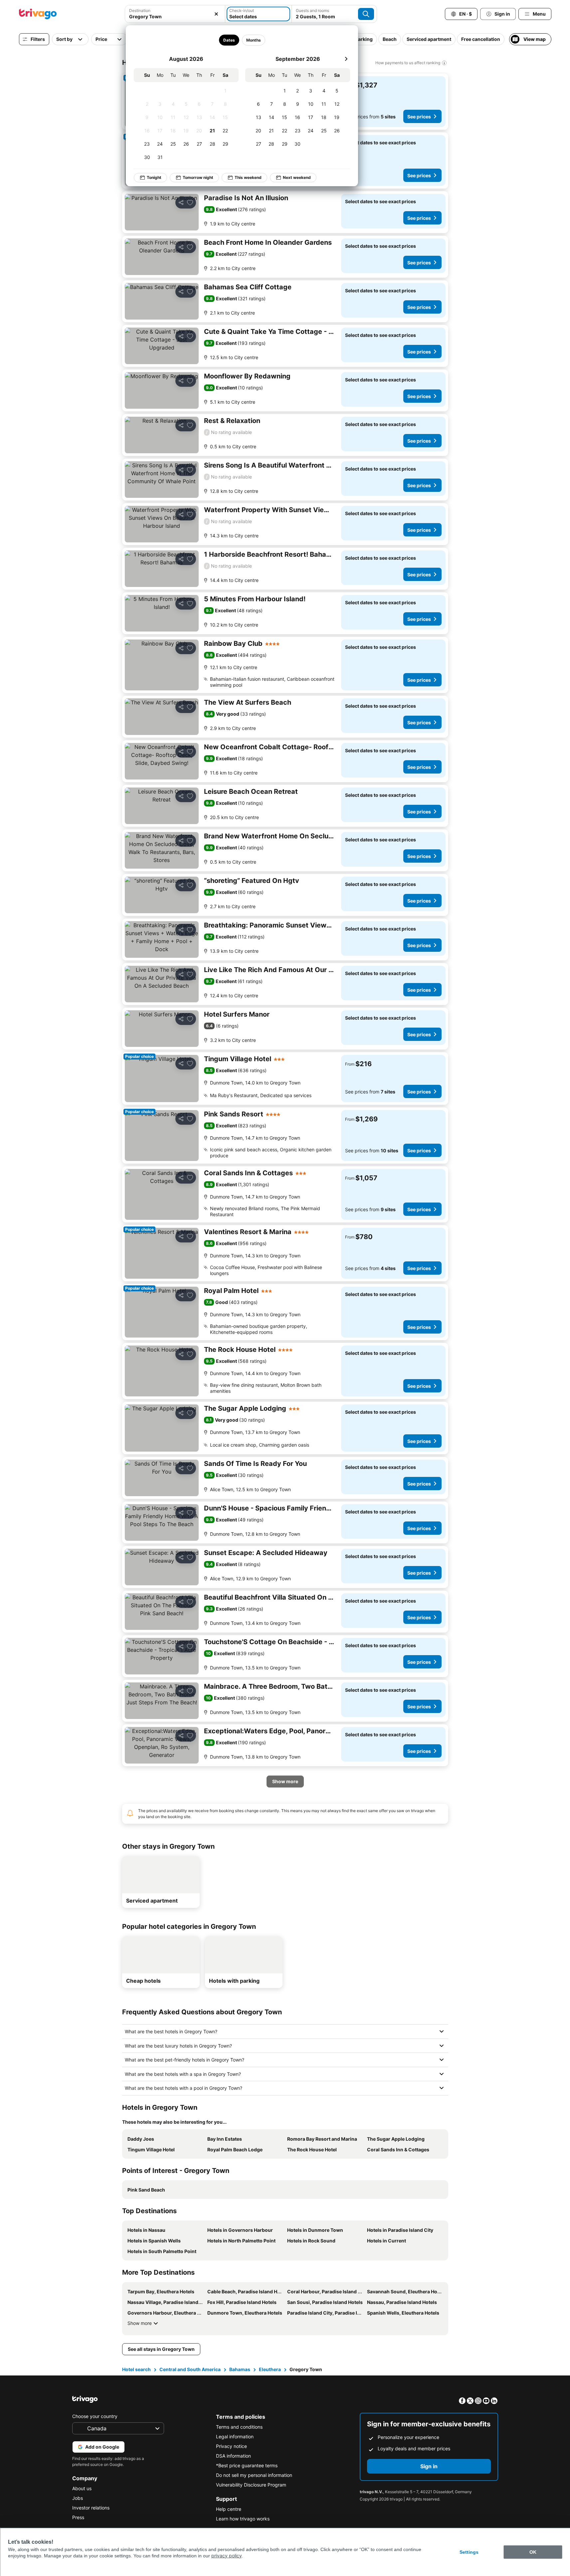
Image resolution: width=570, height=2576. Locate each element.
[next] (346, 59)
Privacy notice (231, 2446)
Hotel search (136, 2369)
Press (78, 2517)
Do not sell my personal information (254, 2475)
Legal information (235, 2436)
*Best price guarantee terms (247, 2465)
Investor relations (91, 2508)
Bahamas (240, 2369)
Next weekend (297, 177)
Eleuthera (270, 2369)
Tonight (154, 177)
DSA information (233, 2456)
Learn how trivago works (243, 2519)
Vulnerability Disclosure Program (251, 2485)
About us (82, 2488)
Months (253, 40)
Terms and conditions (239, 2427)
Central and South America (190, 2369)
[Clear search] (216, 14)
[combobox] (175, 14)
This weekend (248, 177)
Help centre (229, 2509)
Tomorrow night (198, 177)
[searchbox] (175, 16)
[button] (175, 14)
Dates (229, 40)
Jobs (78, 2498)
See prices (419, 117)
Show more (140, 2323)
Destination (140, 10)
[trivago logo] (38, 14)
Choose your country (95, 2416)
